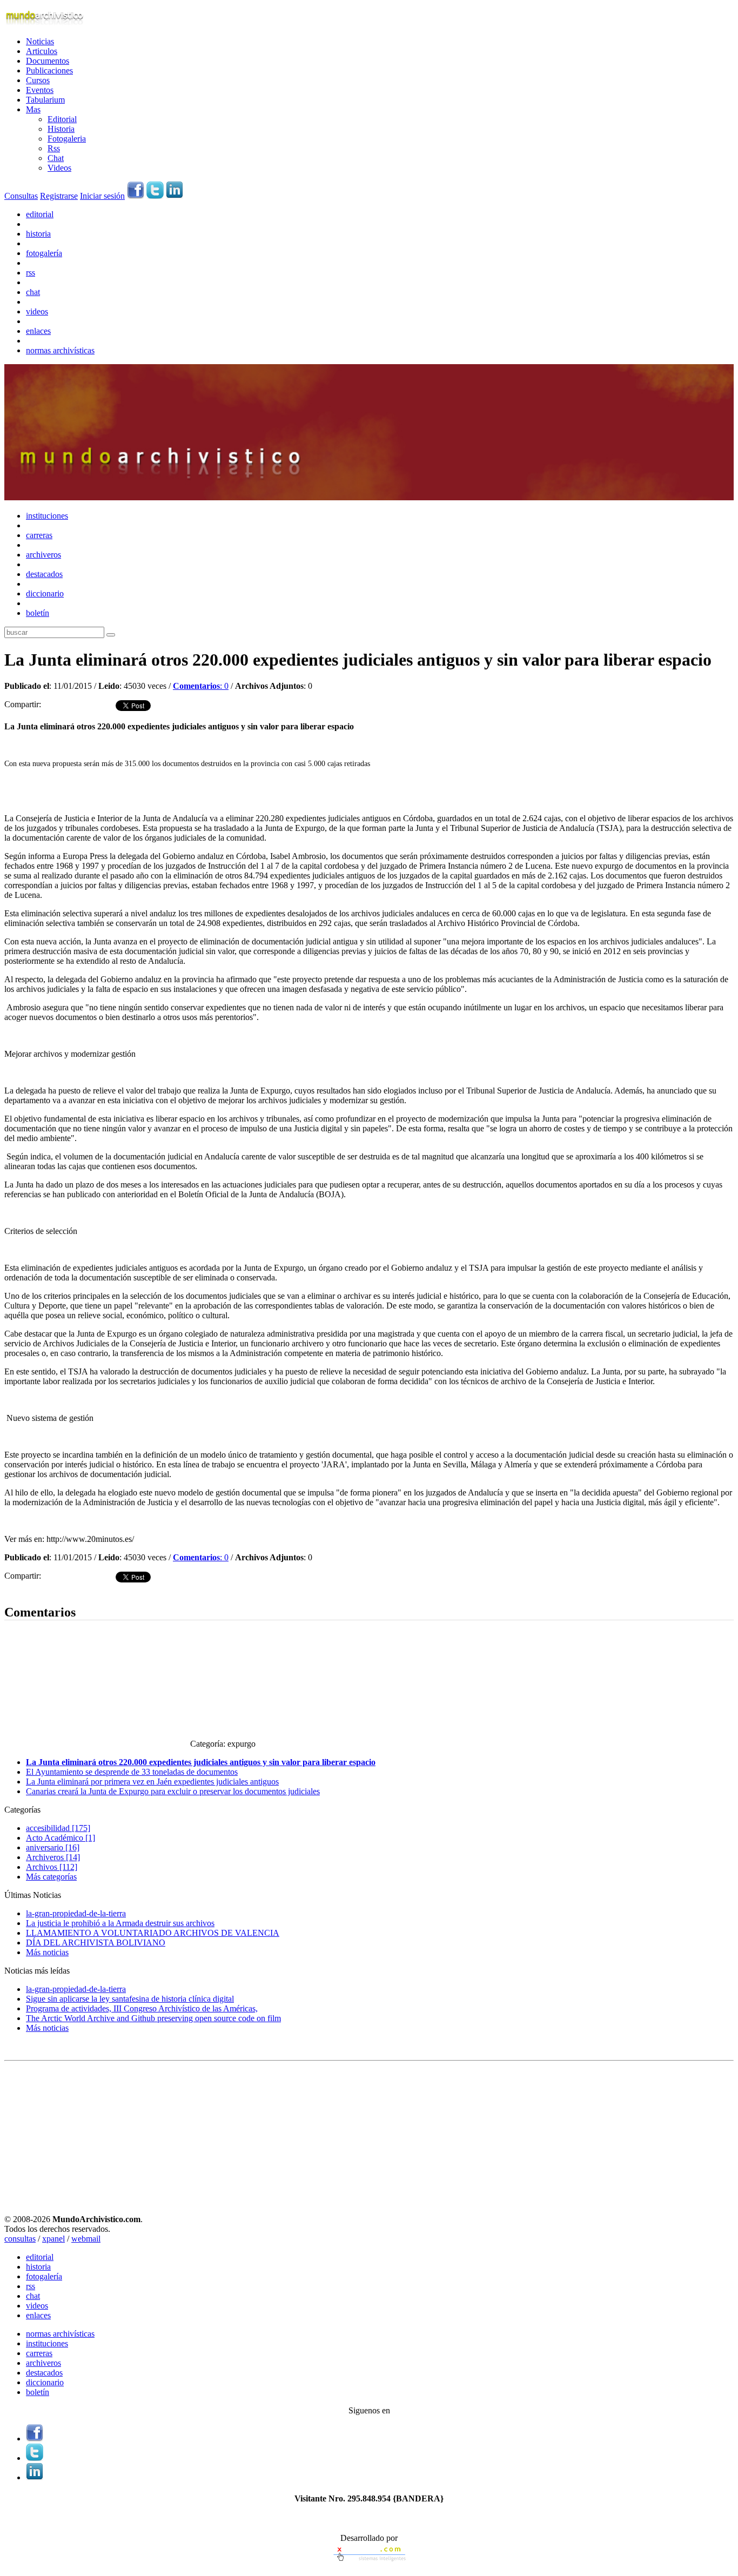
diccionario (45, 593)
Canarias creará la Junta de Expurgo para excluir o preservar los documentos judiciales (173, 1791)
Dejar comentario (34, 1589)
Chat (56, 158)
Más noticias (47, 1952)
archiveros (43, 555)
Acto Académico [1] (61, 1838)
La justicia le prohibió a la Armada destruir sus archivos (120, 1923)
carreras (39, 535)
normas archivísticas (60, 350)
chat (33, 292)
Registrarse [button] (59, 196)
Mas (33, 109)
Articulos (42, 51)
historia (38, 234)
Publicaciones (49, 71)
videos (37, 311)
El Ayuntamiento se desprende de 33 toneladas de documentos (132, 1772)
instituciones (47, 516)
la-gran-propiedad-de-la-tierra (76, 1913)
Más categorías (51, 1877)
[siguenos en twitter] (155, 196)
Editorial (62, 119)
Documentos (48, 61)
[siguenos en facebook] (136, 196)
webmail (86, 2239)
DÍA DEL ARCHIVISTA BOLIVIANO (96, 1943)
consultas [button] (20, 2239)
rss (31, 273)
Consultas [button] (21, 196)
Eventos (40, 90)
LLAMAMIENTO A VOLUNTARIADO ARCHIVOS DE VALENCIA (153, 1933)
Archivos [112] (52, 1867)
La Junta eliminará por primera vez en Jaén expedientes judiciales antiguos (152, 1782)
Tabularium (45, 100)
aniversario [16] (53, 1847)
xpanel (53, 2239)
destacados (44, 574)
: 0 (201, 686)
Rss (54, 148)
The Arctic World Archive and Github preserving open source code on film (153, 2018)
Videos (59, 168)
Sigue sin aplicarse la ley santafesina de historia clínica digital (130, 1999)
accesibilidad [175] (58, 1828)
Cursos (38, 80)
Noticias (40, 41)
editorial (40, 214)
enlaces (38, 331)
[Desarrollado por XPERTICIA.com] (369, 2562)
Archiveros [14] (53, 1857)
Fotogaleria (67, 139)
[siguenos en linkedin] (175, 196)
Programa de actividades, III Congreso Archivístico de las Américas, (142, 2008)
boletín (38, 613)
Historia (61, 129)
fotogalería (44, 253)
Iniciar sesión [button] (102, 196)
